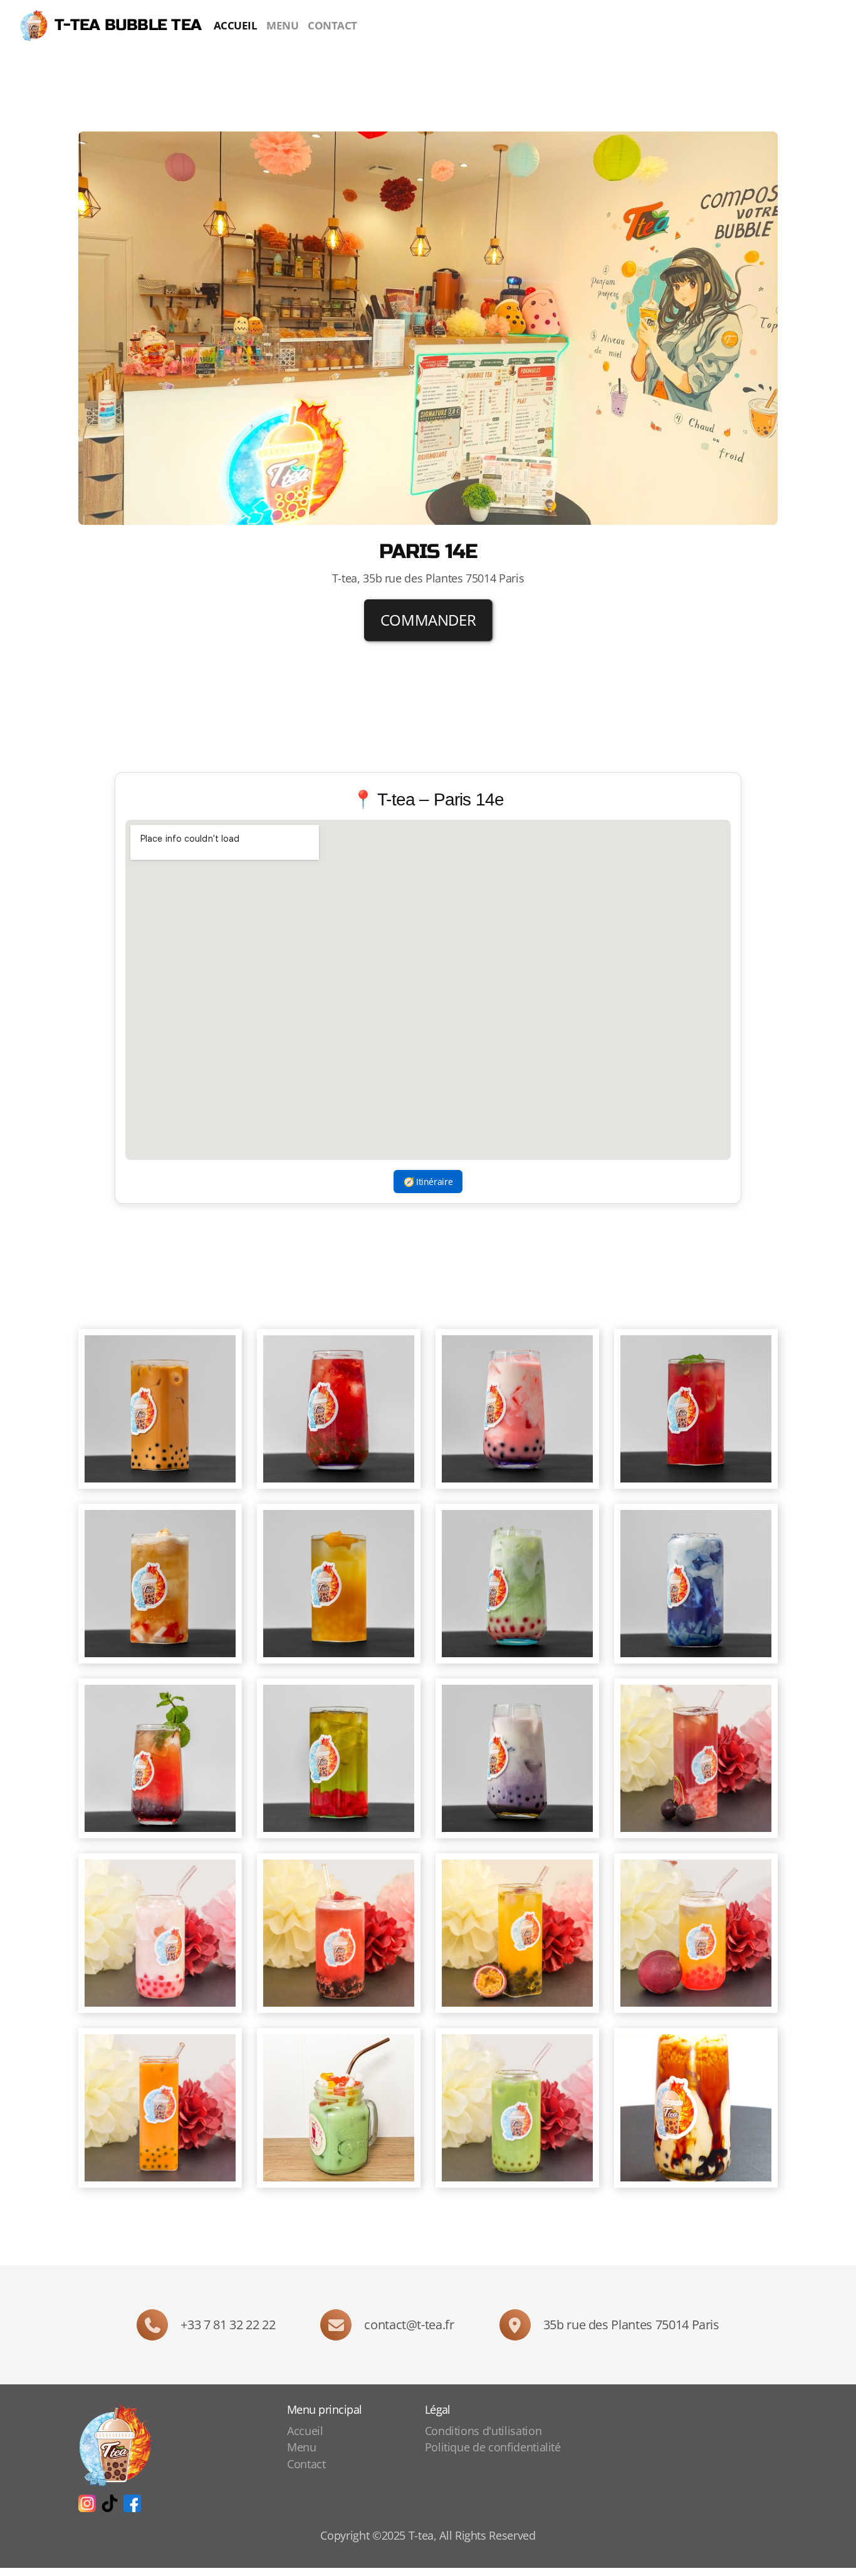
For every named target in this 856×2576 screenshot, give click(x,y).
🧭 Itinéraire (428, 1182)
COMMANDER (428, 620)
